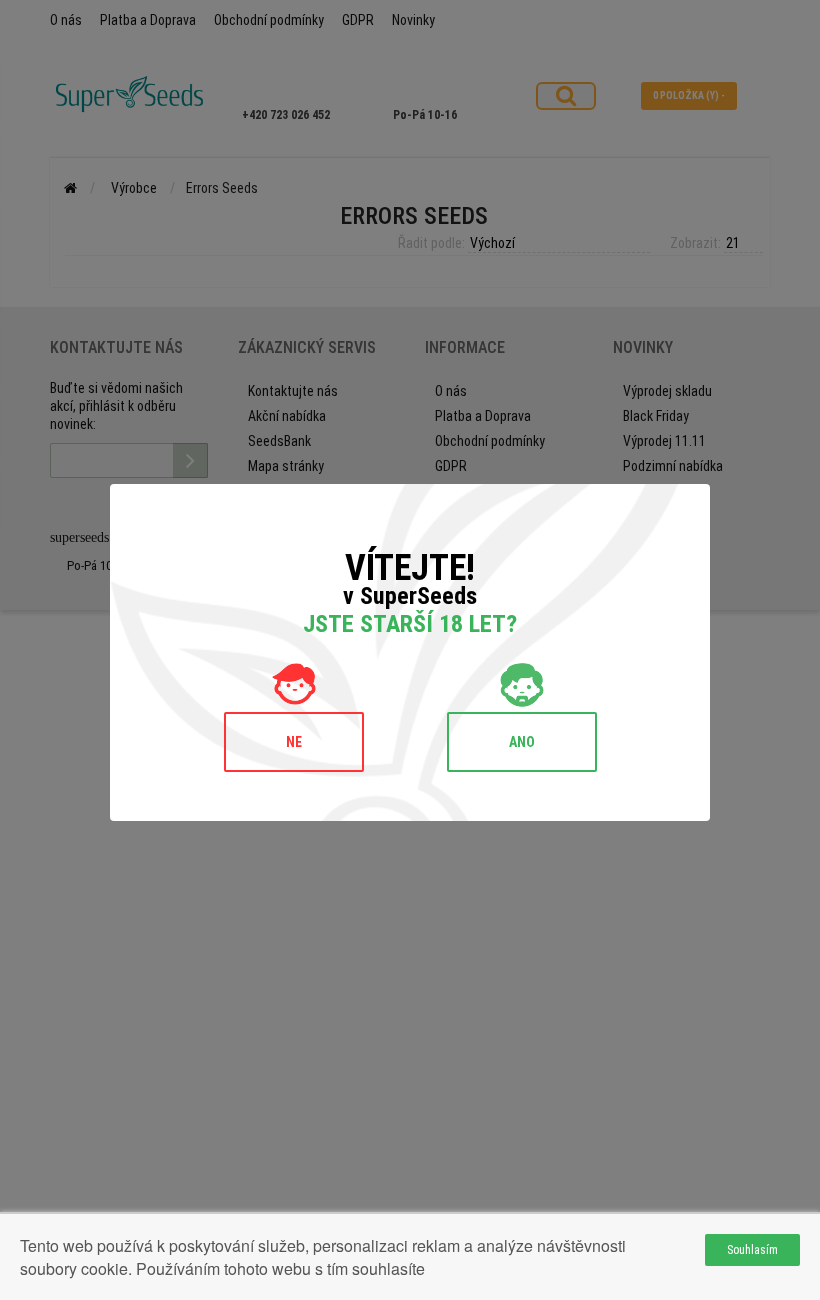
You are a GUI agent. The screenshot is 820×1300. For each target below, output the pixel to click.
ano (522, 742)
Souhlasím (752, 1250)
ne (294, 742)
